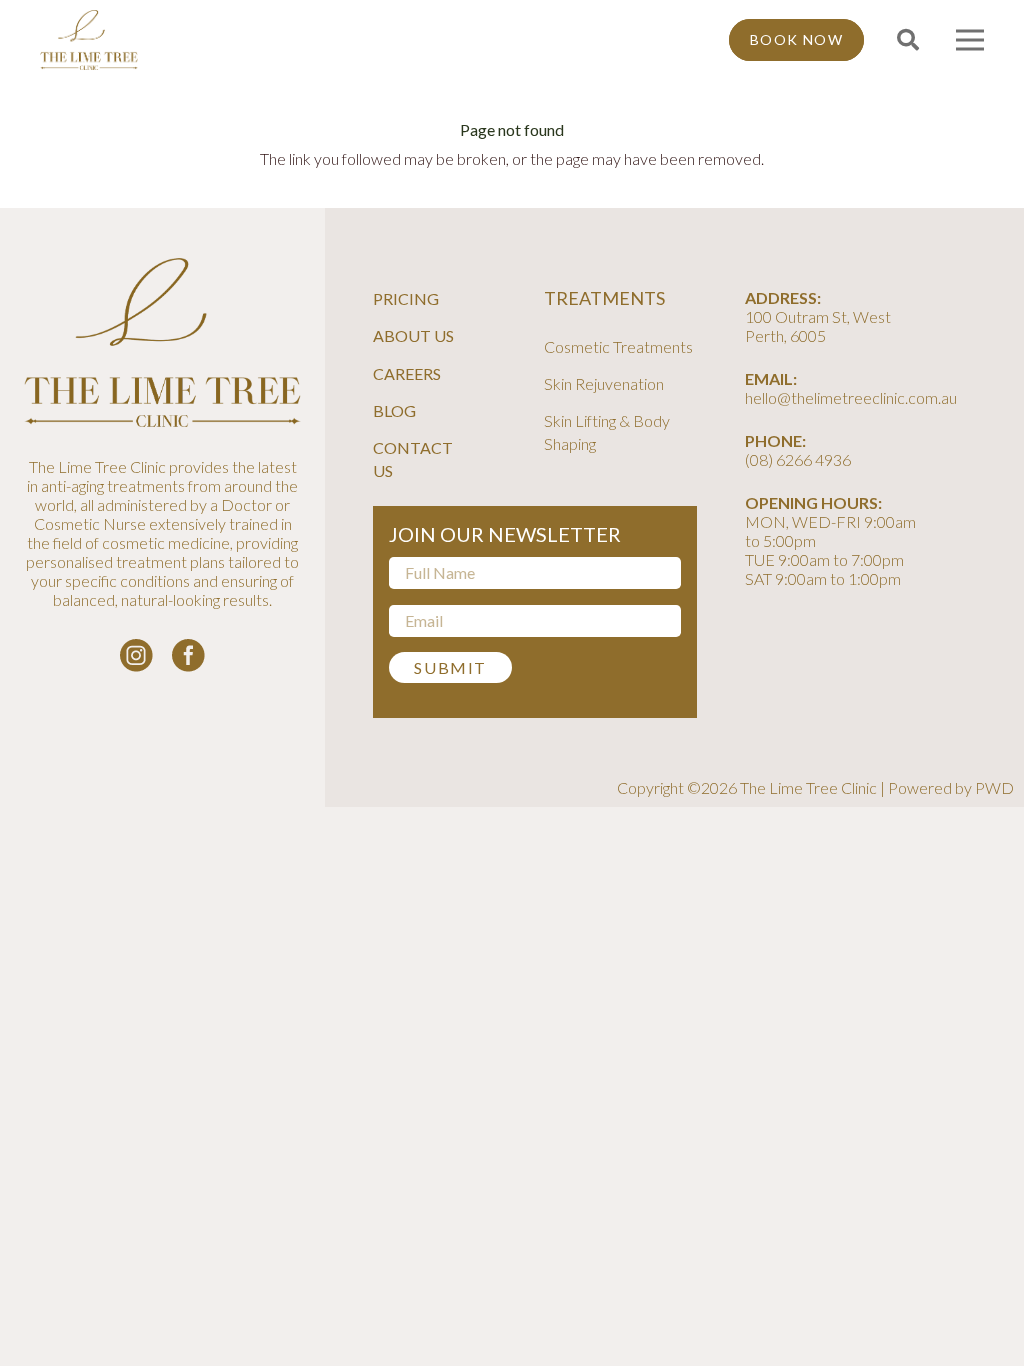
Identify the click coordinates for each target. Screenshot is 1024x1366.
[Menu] (970, 40)
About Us (413, 335)
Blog (394, 410)
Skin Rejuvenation (604, 383)
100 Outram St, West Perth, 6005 (818, 326)
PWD (994, 787)
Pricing (406, 298)
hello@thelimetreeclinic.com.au (851, 397)
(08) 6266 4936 (798, 459)
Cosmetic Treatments (618, 346)
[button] (907, 40)
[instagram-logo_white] (136, 655)
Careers (407, 373)
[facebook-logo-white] (188, 655)
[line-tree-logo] (89, 40)
